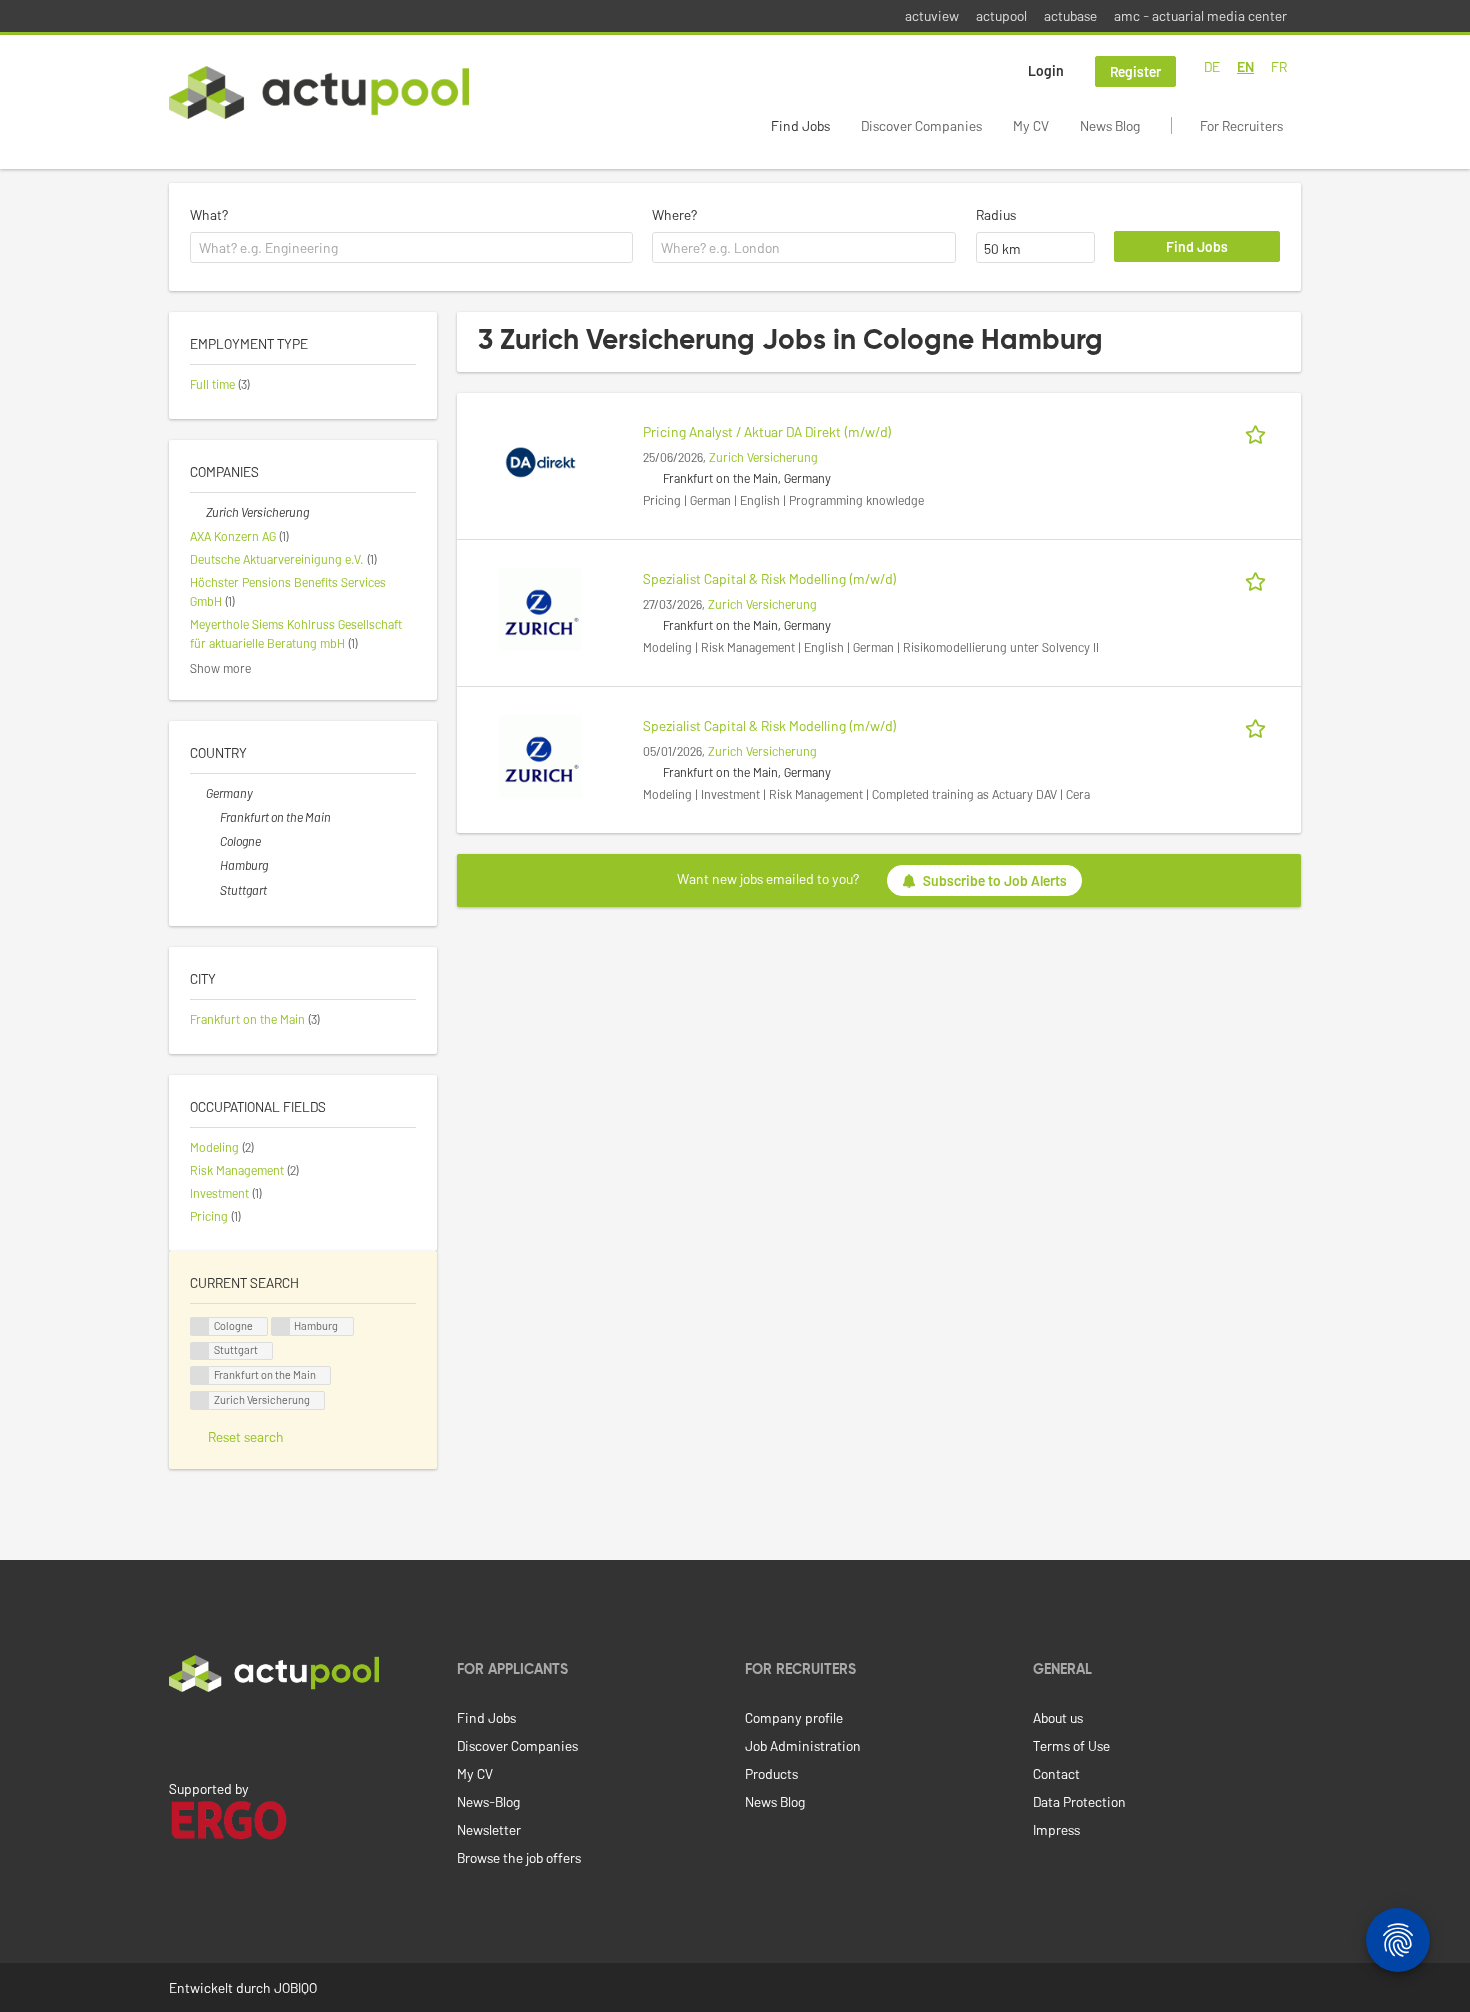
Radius (996, 214)
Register (1135, 71)
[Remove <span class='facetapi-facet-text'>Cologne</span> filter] (200, 1326)
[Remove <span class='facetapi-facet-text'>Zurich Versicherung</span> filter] (200, 1400)
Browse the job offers (519, 1857)
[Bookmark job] (1259, 431)
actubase (1070, 15)
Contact (1056, 1773)
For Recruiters (1241, 125)
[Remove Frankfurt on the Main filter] (212, 817)
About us (1058, 1717)
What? (209, 214)
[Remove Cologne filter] (212, 841)
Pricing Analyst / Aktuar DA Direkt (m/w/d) (767, 431)
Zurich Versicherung (763, 457)
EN (1245, 66)
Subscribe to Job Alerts (995, 880)
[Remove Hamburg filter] (212, 865)
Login (1046, 70)
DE (1212, 66)
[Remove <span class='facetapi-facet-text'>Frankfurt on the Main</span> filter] (200, 1375)
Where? (674, 214)
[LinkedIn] (180, 1734)
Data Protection (1079, 1801)
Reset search (246, 1436)
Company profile (794, 1717)
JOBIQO (295, 1987)
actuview (932, 15)
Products (771, 1773)
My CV (1031, 125)
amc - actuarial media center (1200, 15)
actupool (1001, 15)
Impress (1056, 1829)
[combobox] (411, 248)
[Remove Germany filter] (198, 793)
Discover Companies (921, 125)
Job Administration (803, 1745)
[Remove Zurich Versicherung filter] (198, 512)
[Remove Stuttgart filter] (212, 890)
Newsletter (489, 1829)
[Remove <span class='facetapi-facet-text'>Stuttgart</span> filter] (200, 1351)
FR (1279, 66)
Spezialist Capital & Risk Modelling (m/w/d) (770, 578)
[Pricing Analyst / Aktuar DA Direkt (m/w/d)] (540, 460)
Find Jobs (800, 125)
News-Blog (488, 1801)
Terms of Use (1071, 1745)
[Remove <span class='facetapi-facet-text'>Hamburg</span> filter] (281, 1326)
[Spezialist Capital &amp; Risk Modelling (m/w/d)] (540, 607)
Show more (220, 668)
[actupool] (319, 92)
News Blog (1110, 125)
